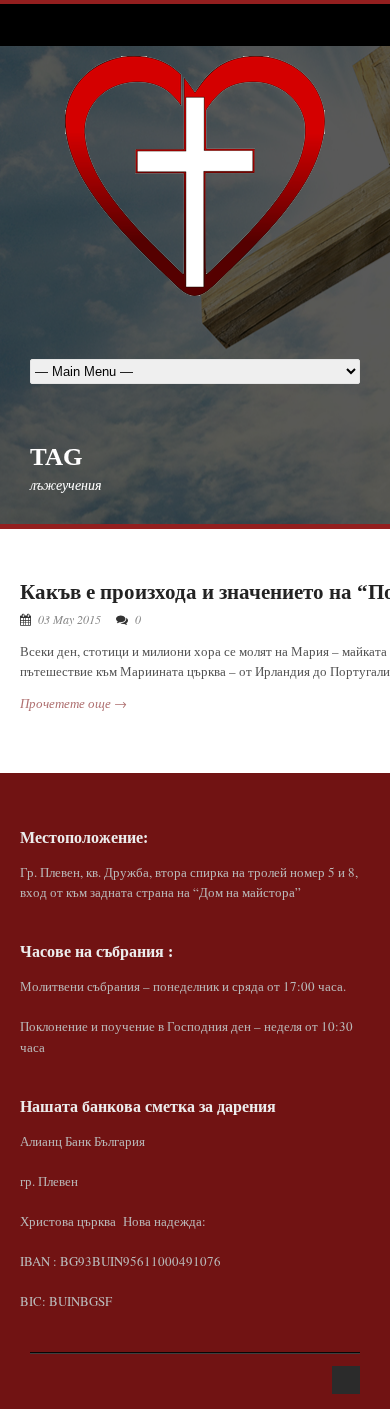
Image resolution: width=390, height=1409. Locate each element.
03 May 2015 (69, 619)
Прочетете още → (73, 703)
